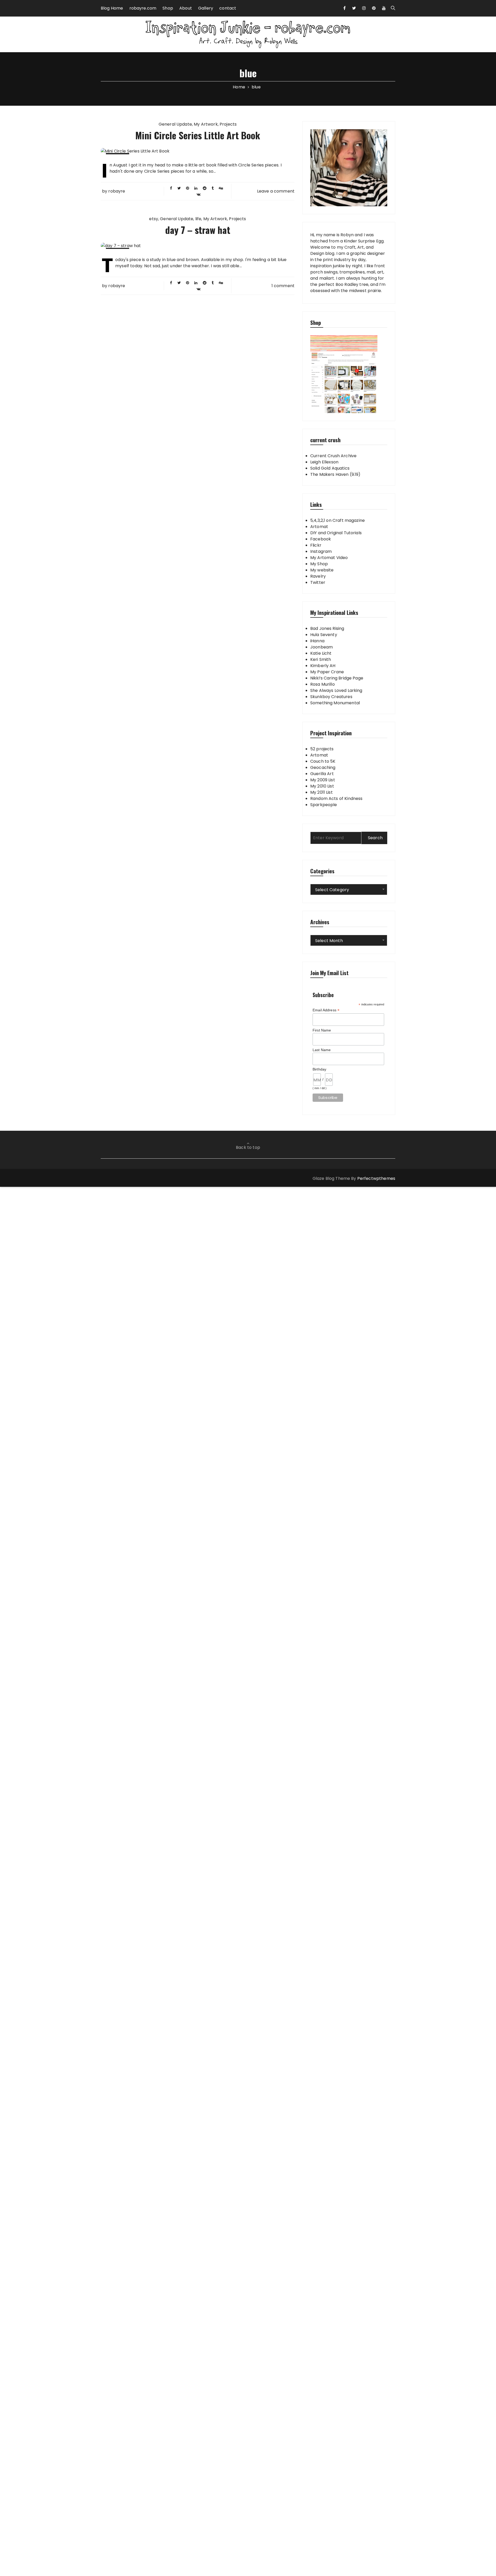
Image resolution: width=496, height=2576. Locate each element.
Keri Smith (321, 659)
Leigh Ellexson (324, 462)
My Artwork (206, 124)
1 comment (283, 286)
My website (322, 570)
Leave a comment (276, 191)
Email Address (326, 1010)
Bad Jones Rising (327, 628)
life (198, 219)
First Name (322, 1030)
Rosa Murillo (323, 684)
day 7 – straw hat (198, 230)
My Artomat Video (329, 558)
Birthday (319, 1069)
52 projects (322, 749)
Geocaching (323, 767)
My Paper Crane (327, 672)
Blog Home (112, 8)
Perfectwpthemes (376, 1178)
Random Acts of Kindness (336, 798)
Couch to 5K (323, 761)
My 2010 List (322, 786)
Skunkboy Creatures (331, 697)
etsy (154, 219)
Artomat (319, 527)
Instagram (321, 551)
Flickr (316, 545)
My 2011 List (321, 792)
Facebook (321, 539)
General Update (175, 124)
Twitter (318, 582)
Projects (228, 124)
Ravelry (318, 576)
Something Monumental (335, 703)
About (186, 8)
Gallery (206, 8)
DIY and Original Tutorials (336, 533)
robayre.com (143, 8)
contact (228, 8)
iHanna (317, 641)
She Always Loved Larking (336, 690)
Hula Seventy (324, 635)
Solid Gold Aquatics (330, 468)
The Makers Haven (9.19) (335, 474)
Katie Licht (321, 653)
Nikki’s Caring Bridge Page (337, 678)
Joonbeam (321, 647)
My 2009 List (323, 780)
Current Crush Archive (333, 456)
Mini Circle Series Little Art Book (198, 135)
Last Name (322, 1050)
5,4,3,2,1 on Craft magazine (338, 520)
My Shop (319, 564)
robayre (117, 191)
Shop (168, 8)
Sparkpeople (324, 805)
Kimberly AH (323, 666)
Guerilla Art (322, 774)
